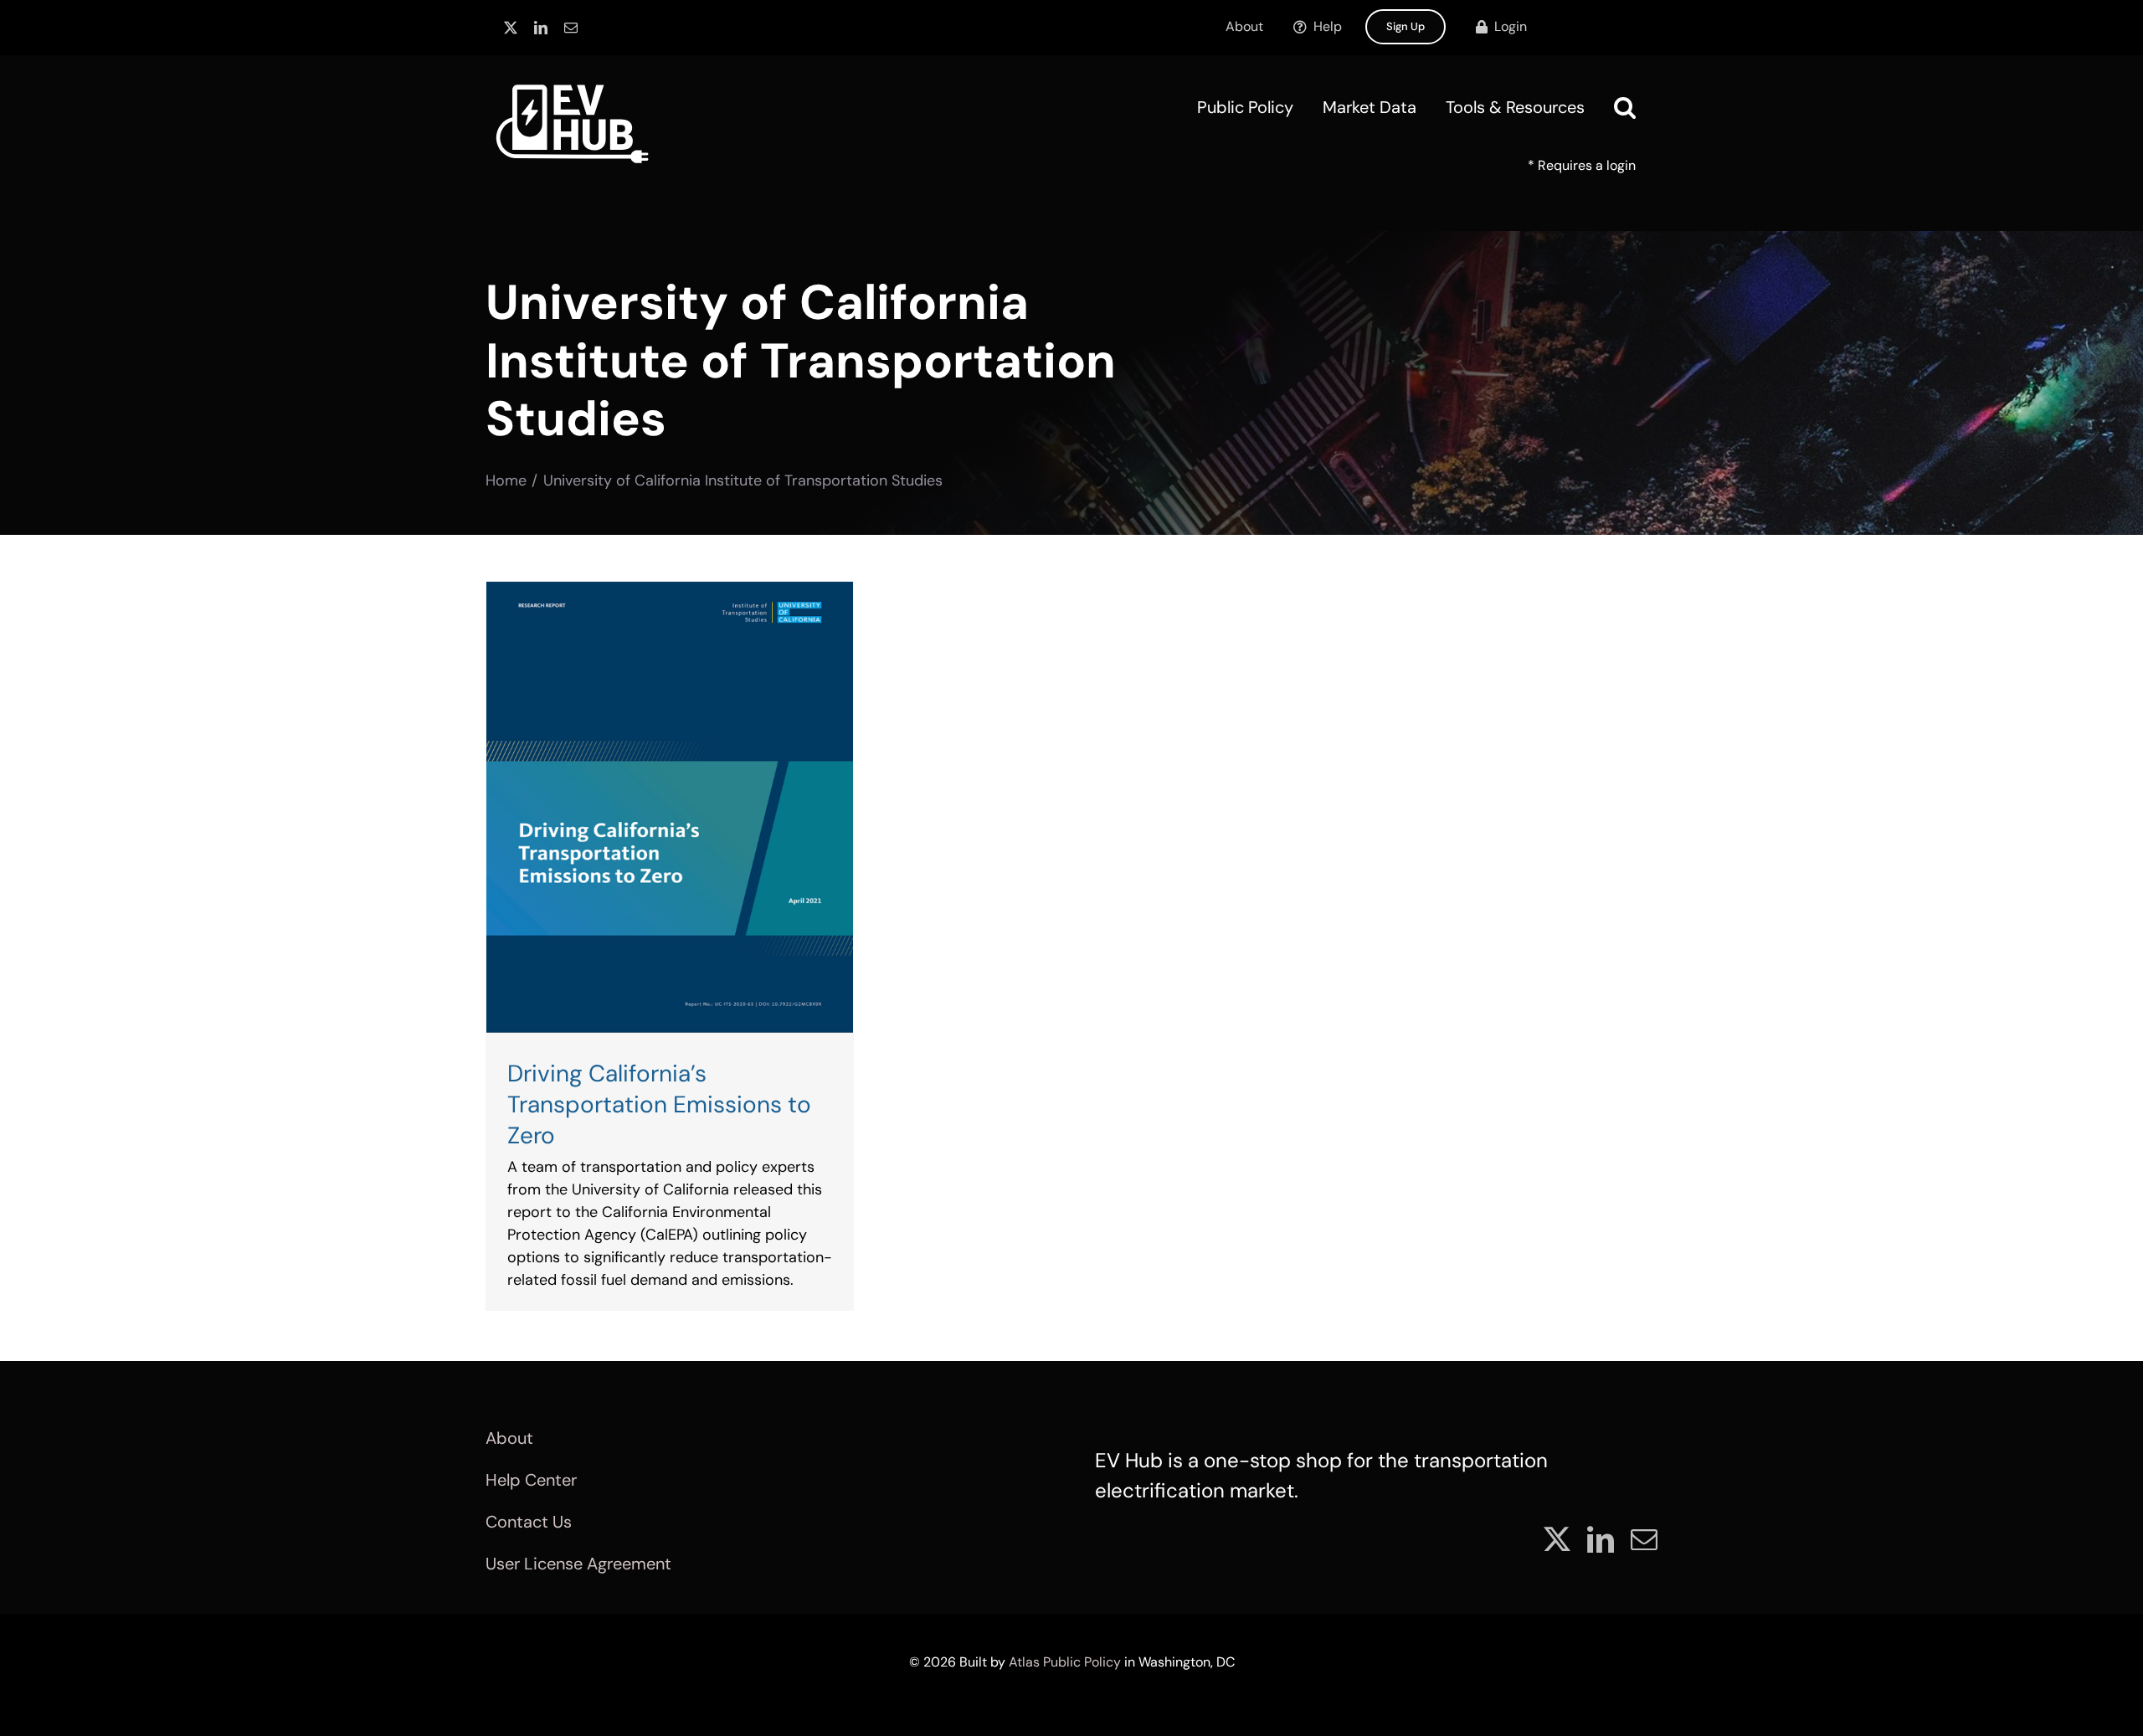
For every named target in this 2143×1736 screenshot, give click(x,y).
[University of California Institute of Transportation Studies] (670, 807)
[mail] (571, 28)
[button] (1625, 107)
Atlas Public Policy (1065, 1662)
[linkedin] (541, 28)
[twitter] (511, 28)
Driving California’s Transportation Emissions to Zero (659, 1104)
